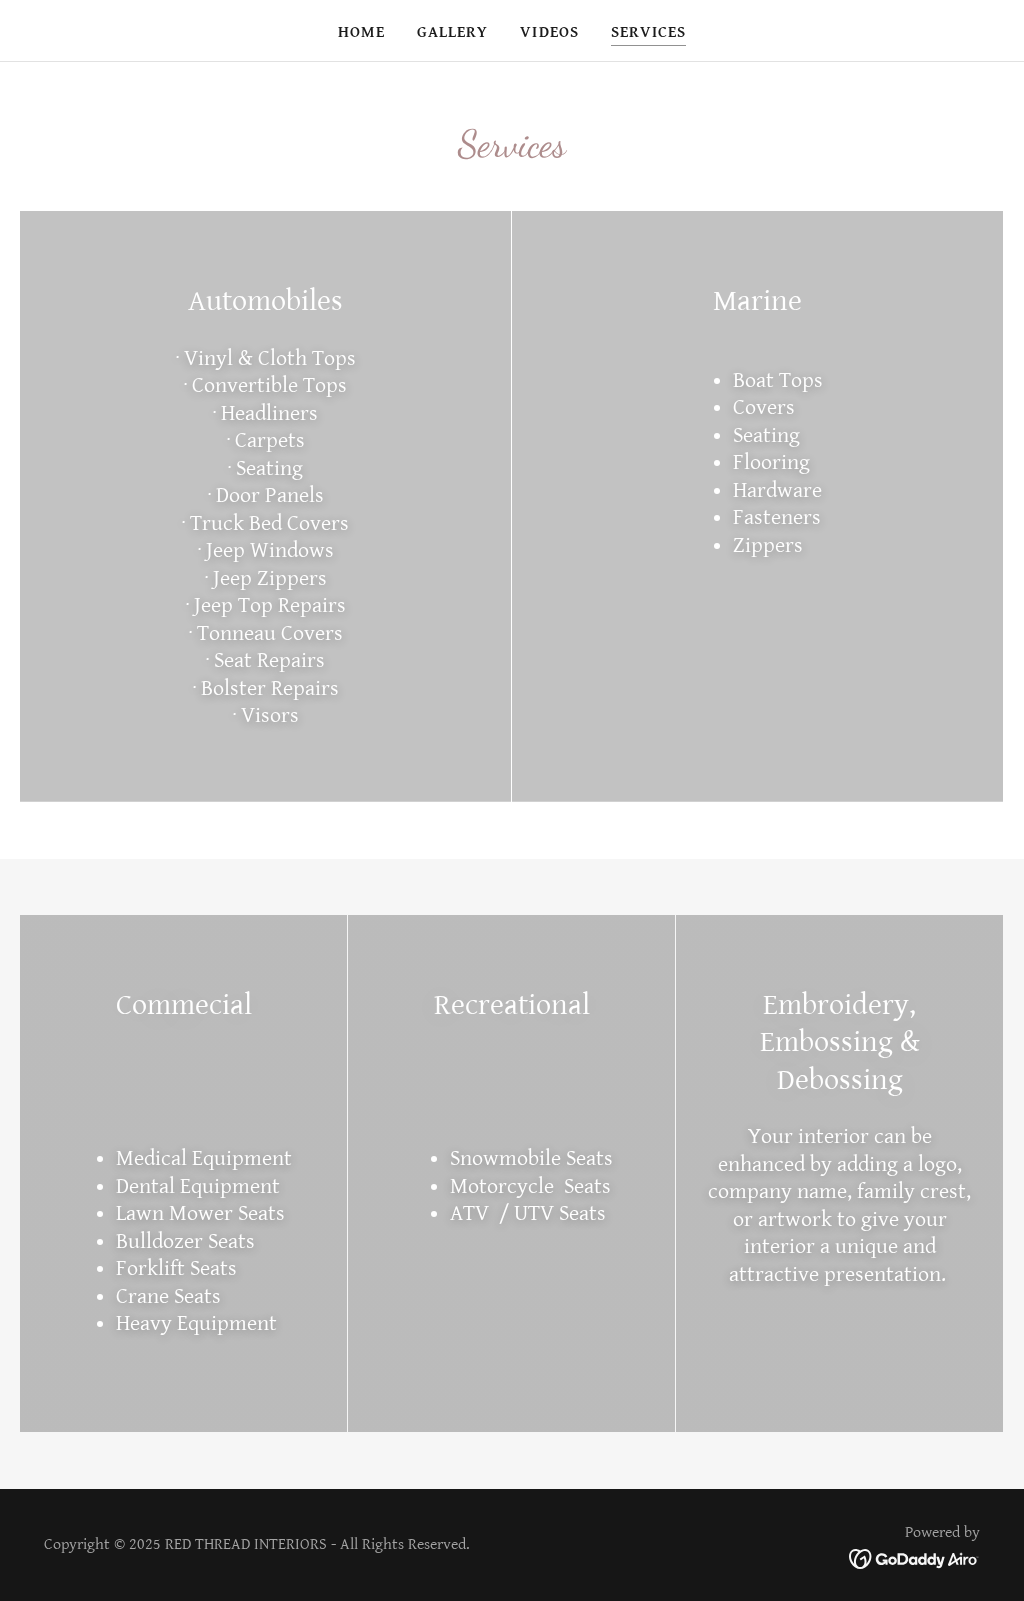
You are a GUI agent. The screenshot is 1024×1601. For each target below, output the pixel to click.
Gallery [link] (452, 32)
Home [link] (361, 32)
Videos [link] (549, 32)
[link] (914, 1558)
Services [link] (648, 32)
